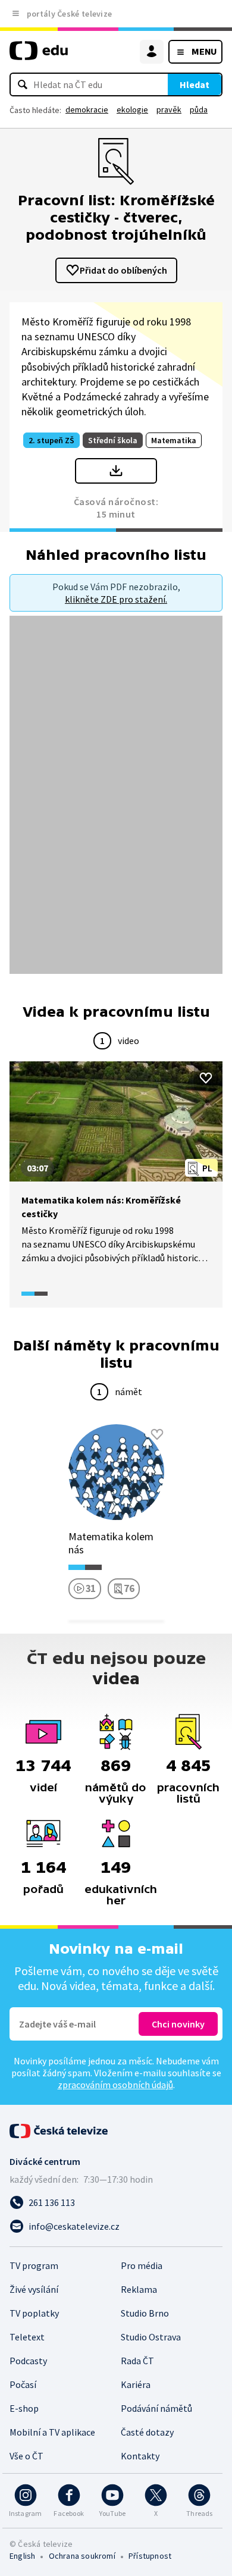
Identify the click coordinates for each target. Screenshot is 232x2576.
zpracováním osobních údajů (115, 2085)
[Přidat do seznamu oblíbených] (206, 1078)
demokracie (87, 109)
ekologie (132, 109)
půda (199, 109)
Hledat (195, 84)
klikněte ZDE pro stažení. (116, 599)
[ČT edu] (39, 56)
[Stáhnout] (116, 471)
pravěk (169, 109)
